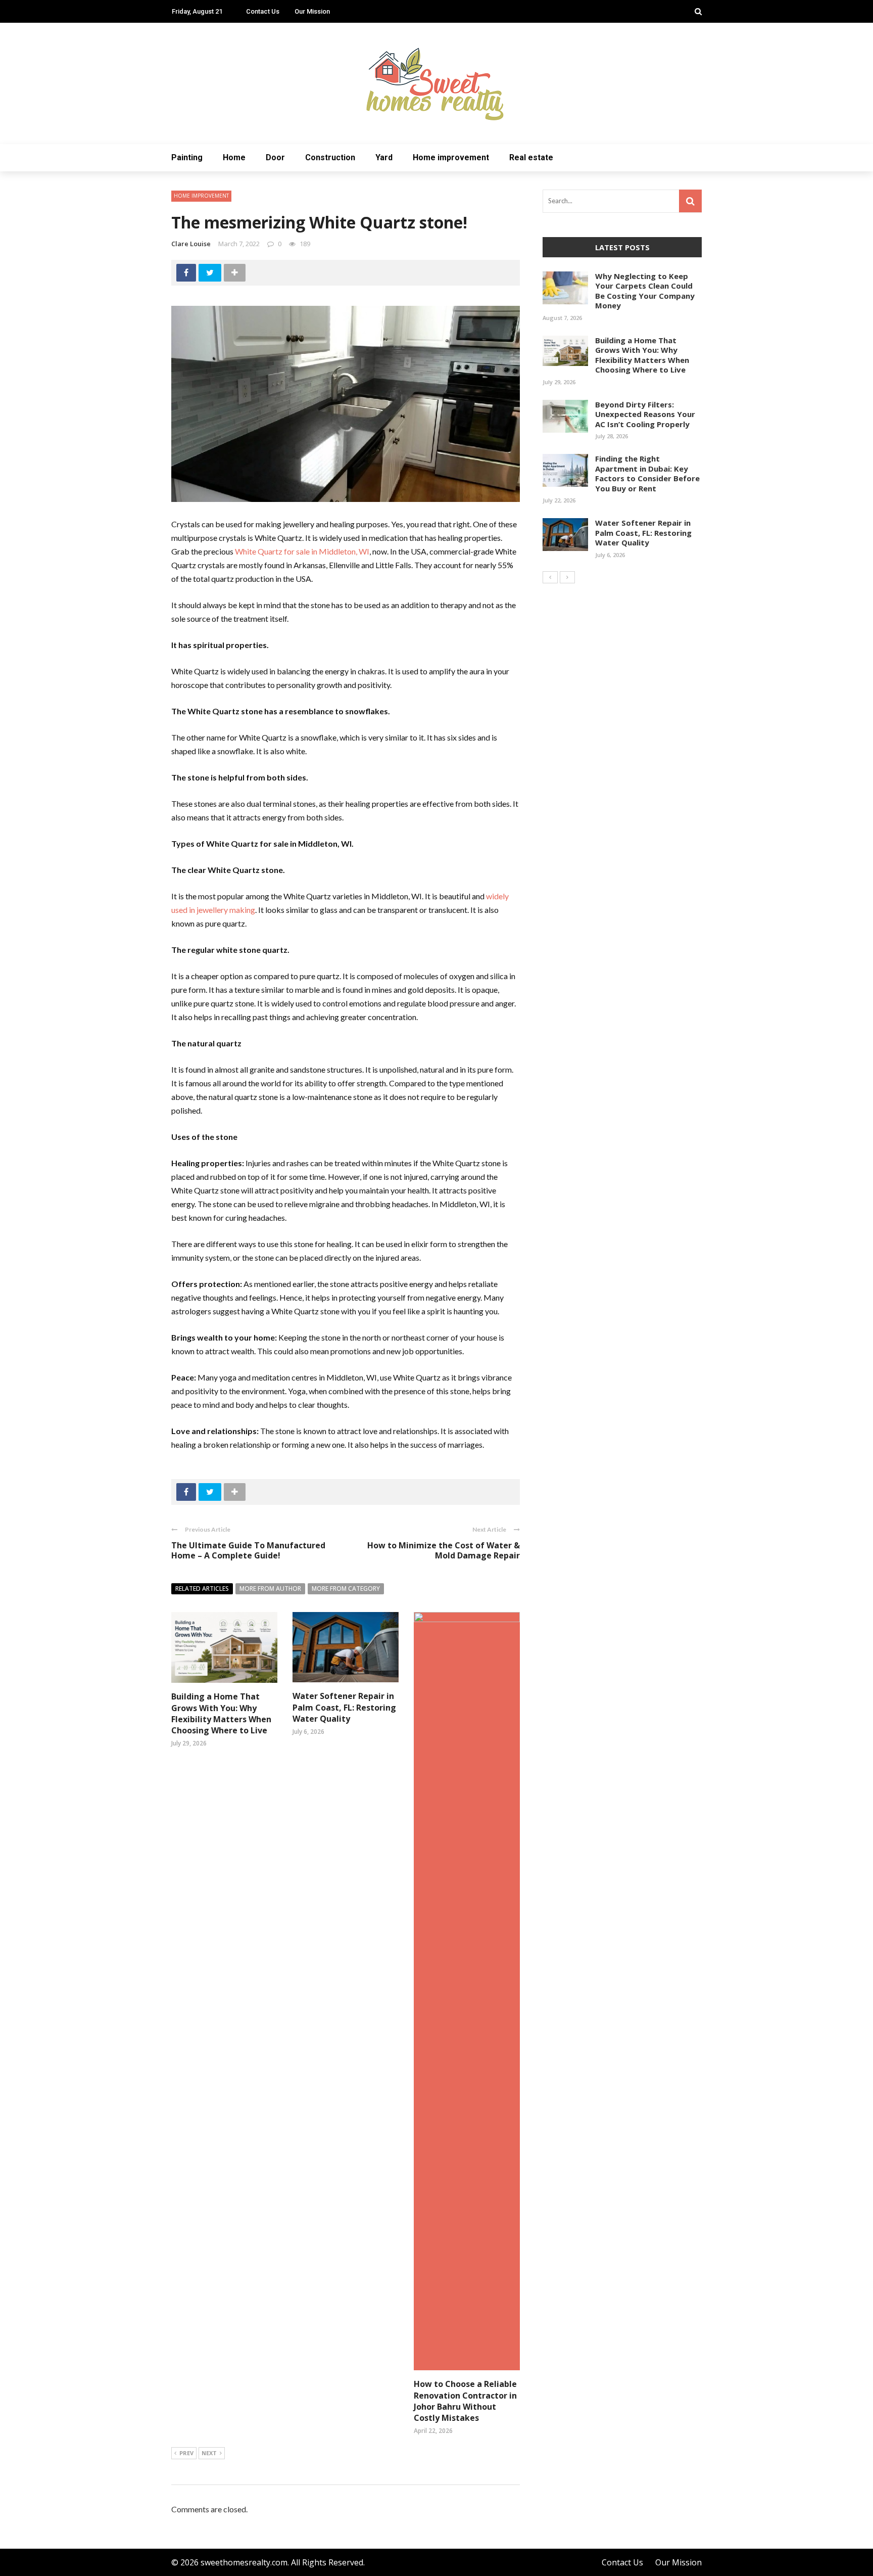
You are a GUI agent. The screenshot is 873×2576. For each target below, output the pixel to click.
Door (275, 157)
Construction (330, 157)
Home (234, 157)
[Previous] (550, 577)
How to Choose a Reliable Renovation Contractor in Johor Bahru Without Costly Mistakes (465, 2401)
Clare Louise (191, 244)
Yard (384, 157)
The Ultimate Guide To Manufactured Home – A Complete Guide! (248, 1551)
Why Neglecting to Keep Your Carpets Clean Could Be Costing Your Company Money (645, 291)
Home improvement (451, 157)
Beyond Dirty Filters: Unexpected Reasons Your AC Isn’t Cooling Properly (645, 414)
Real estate (531, 157)
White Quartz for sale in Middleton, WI (302, 551)
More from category (346, 1589)
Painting (187, 157)
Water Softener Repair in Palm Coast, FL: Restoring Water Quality (344, 1707)
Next (209, 2453)
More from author (270, 1589)
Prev (186, 2453)
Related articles (202, 1589)
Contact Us (263, 11)
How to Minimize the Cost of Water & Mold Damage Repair (444, 1551)
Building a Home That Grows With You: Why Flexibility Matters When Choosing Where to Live (221, 1713)
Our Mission (312, 11)
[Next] (567, 577)
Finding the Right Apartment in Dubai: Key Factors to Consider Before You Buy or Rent (647, 473)
